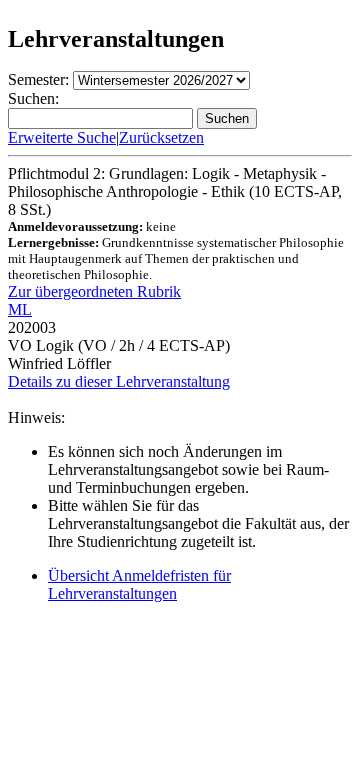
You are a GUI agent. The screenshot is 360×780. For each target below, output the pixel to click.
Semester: (38, 79)
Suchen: (33, 98)
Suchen (227, 118)
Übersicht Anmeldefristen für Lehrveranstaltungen (139, 584)
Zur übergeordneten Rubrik (94, 291)
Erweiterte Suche (62, 137)
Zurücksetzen (161, 137)
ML (20, 309)
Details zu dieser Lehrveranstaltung (119, 381)
